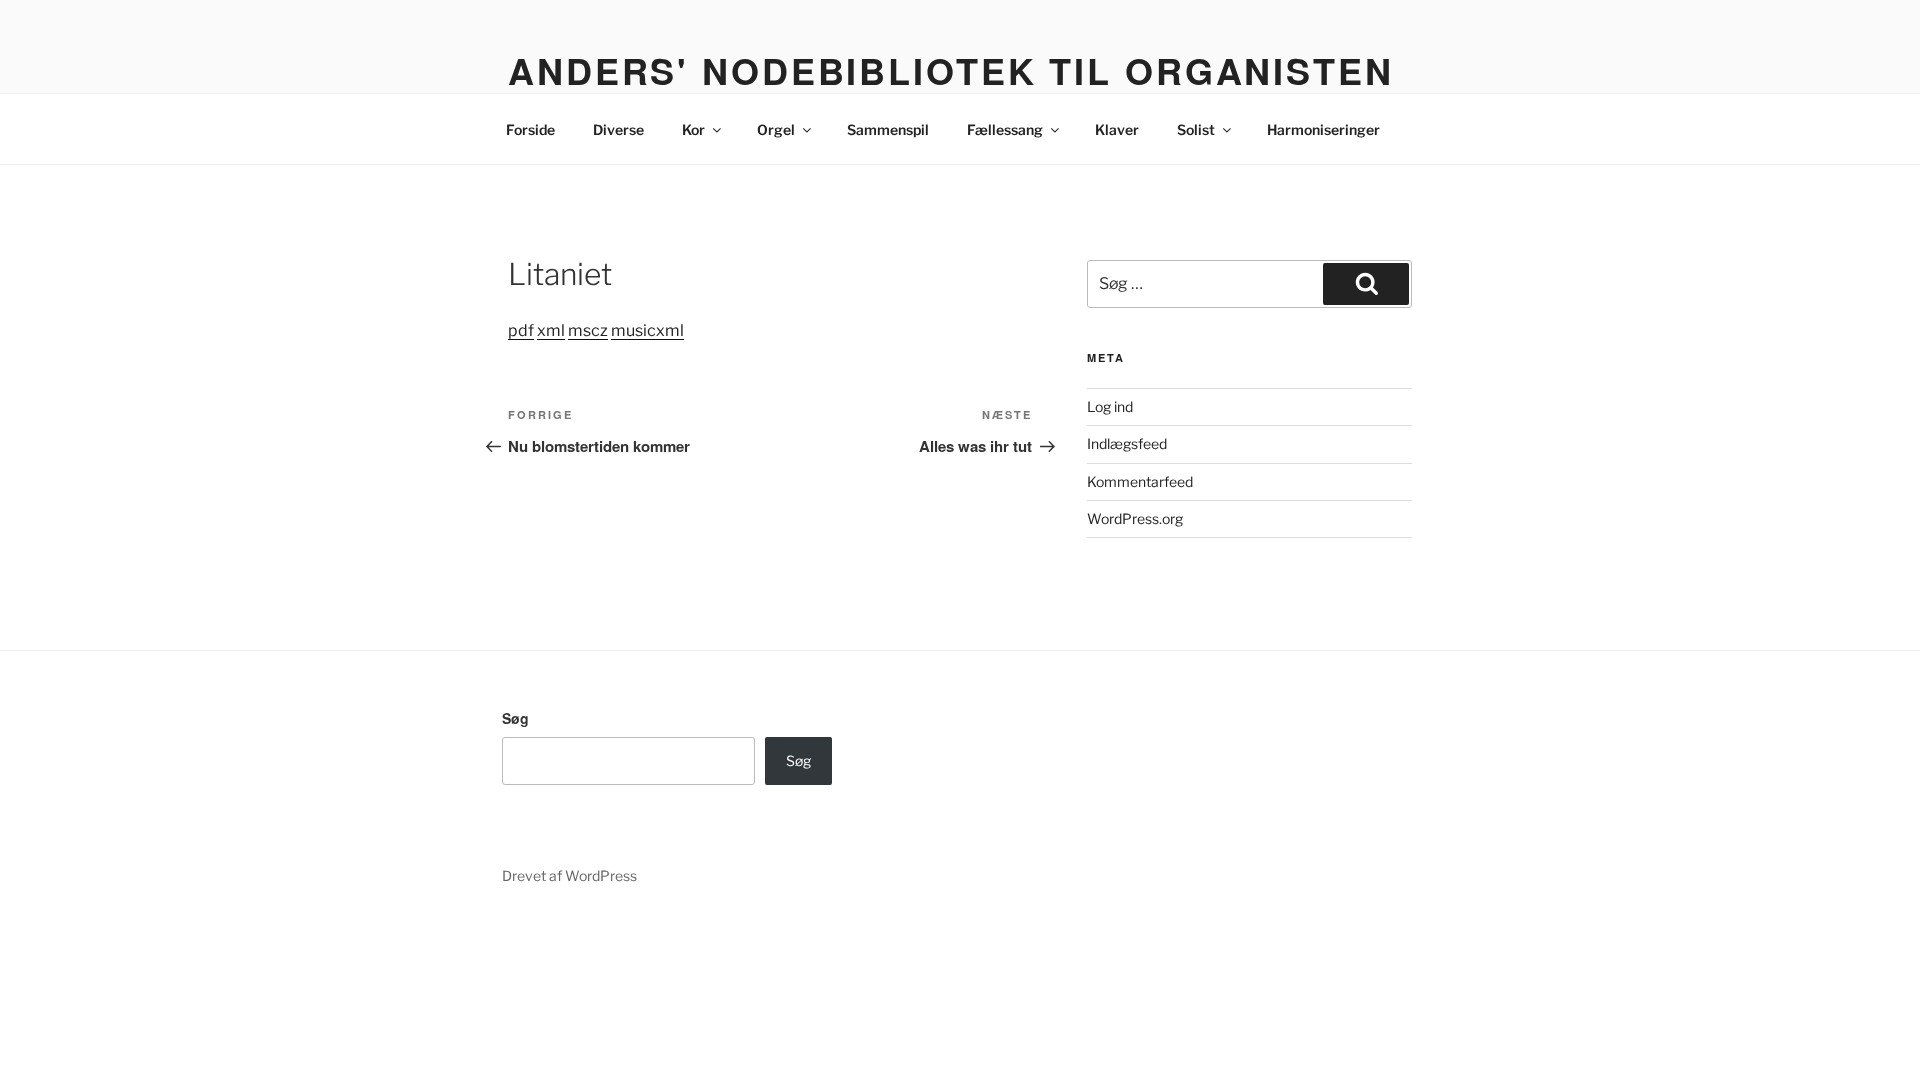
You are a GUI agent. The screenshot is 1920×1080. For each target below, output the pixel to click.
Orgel (776, 129)
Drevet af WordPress (569, 875)
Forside (530, 129)
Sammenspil (888, 129)
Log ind (1110, 406)
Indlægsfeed (1127, 443)
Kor (693, 129)
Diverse (618, 129)
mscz (588, 330)
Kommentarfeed (1140, 481)
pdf (521, 330)
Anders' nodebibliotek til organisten (951, 70)
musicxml (647, 330)
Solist (1196, 129)
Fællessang (1005, 129)
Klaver (1117, 129)
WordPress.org (1135, 518)
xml (551, 330)
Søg (515, 718)
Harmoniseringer (1323, 129)
